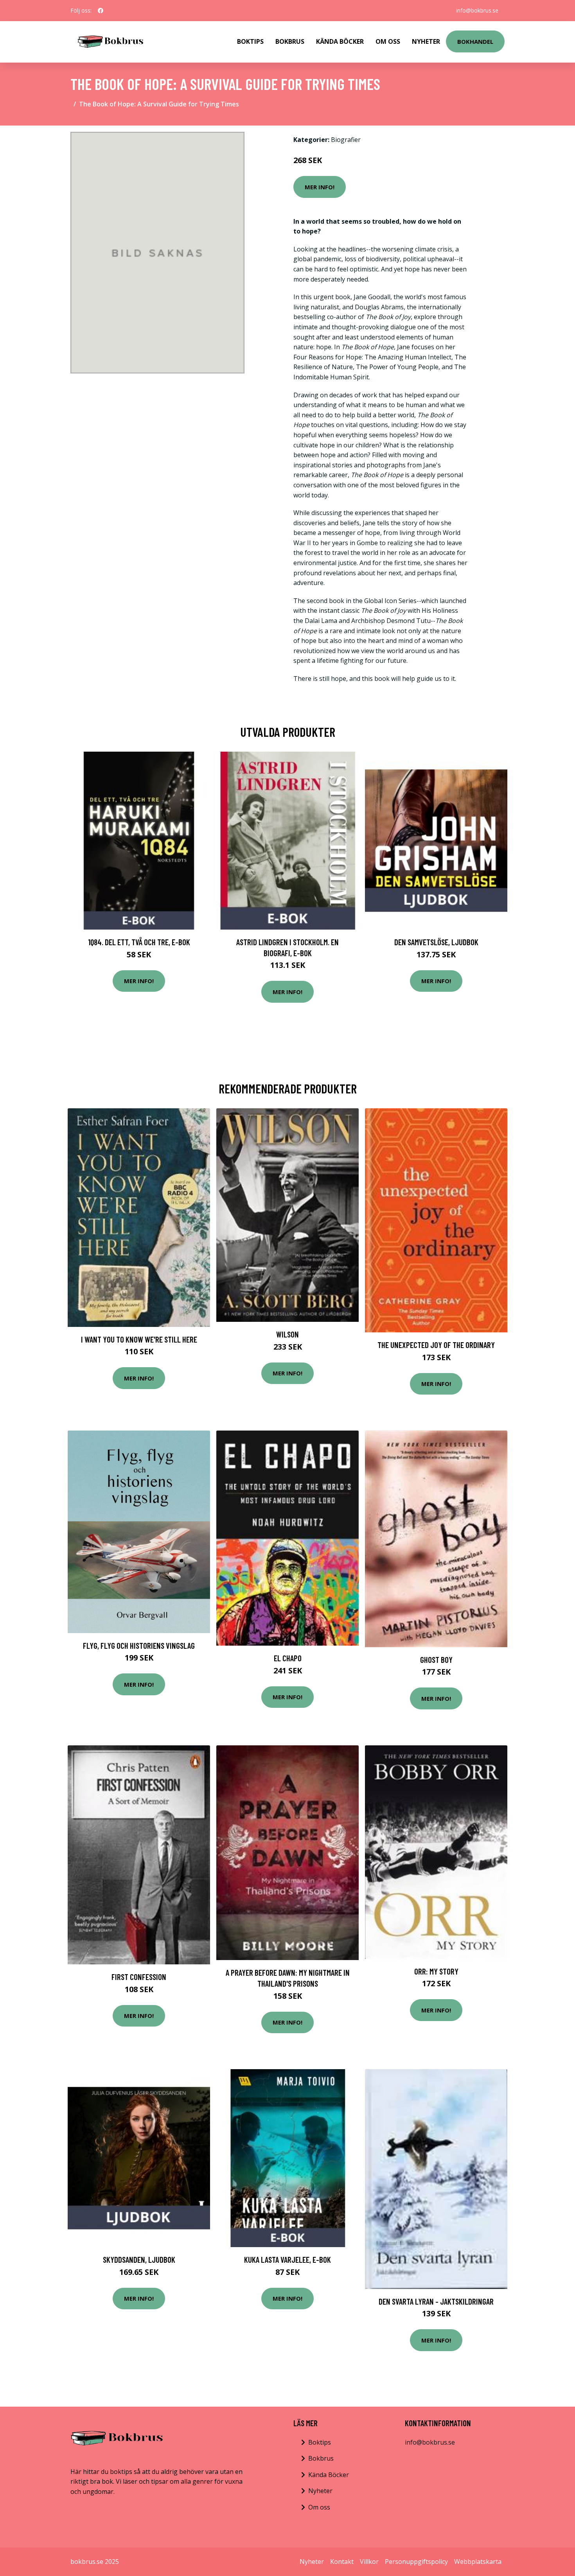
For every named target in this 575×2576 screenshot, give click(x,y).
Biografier (346, 140)
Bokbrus (290, 41)
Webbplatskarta (478, 2562)
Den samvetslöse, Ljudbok (436, 942)
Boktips (250, 41)
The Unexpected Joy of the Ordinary (436, 1345)
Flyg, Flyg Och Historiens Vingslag (139, 1645)
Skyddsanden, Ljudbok (139, 2259)
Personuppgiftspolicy (416, 2562)
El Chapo (288, 1658)
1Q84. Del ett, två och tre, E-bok (139, 942)
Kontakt (342, 2562)
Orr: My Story (436, 1971)
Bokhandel (475, 41)
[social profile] (101, 11)
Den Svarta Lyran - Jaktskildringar (436, 2301)
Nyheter (426, 41)
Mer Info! (320, 187)
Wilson (287, 1334)
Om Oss (388, 41)
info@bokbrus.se (477, 10)
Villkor (369, 2562)
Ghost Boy (436, 1660)
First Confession (139, 1977)
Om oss (319, 2507)
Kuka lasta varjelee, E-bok (287, 2259)
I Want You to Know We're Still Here (139, 1339)
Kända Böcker (340, 41)
